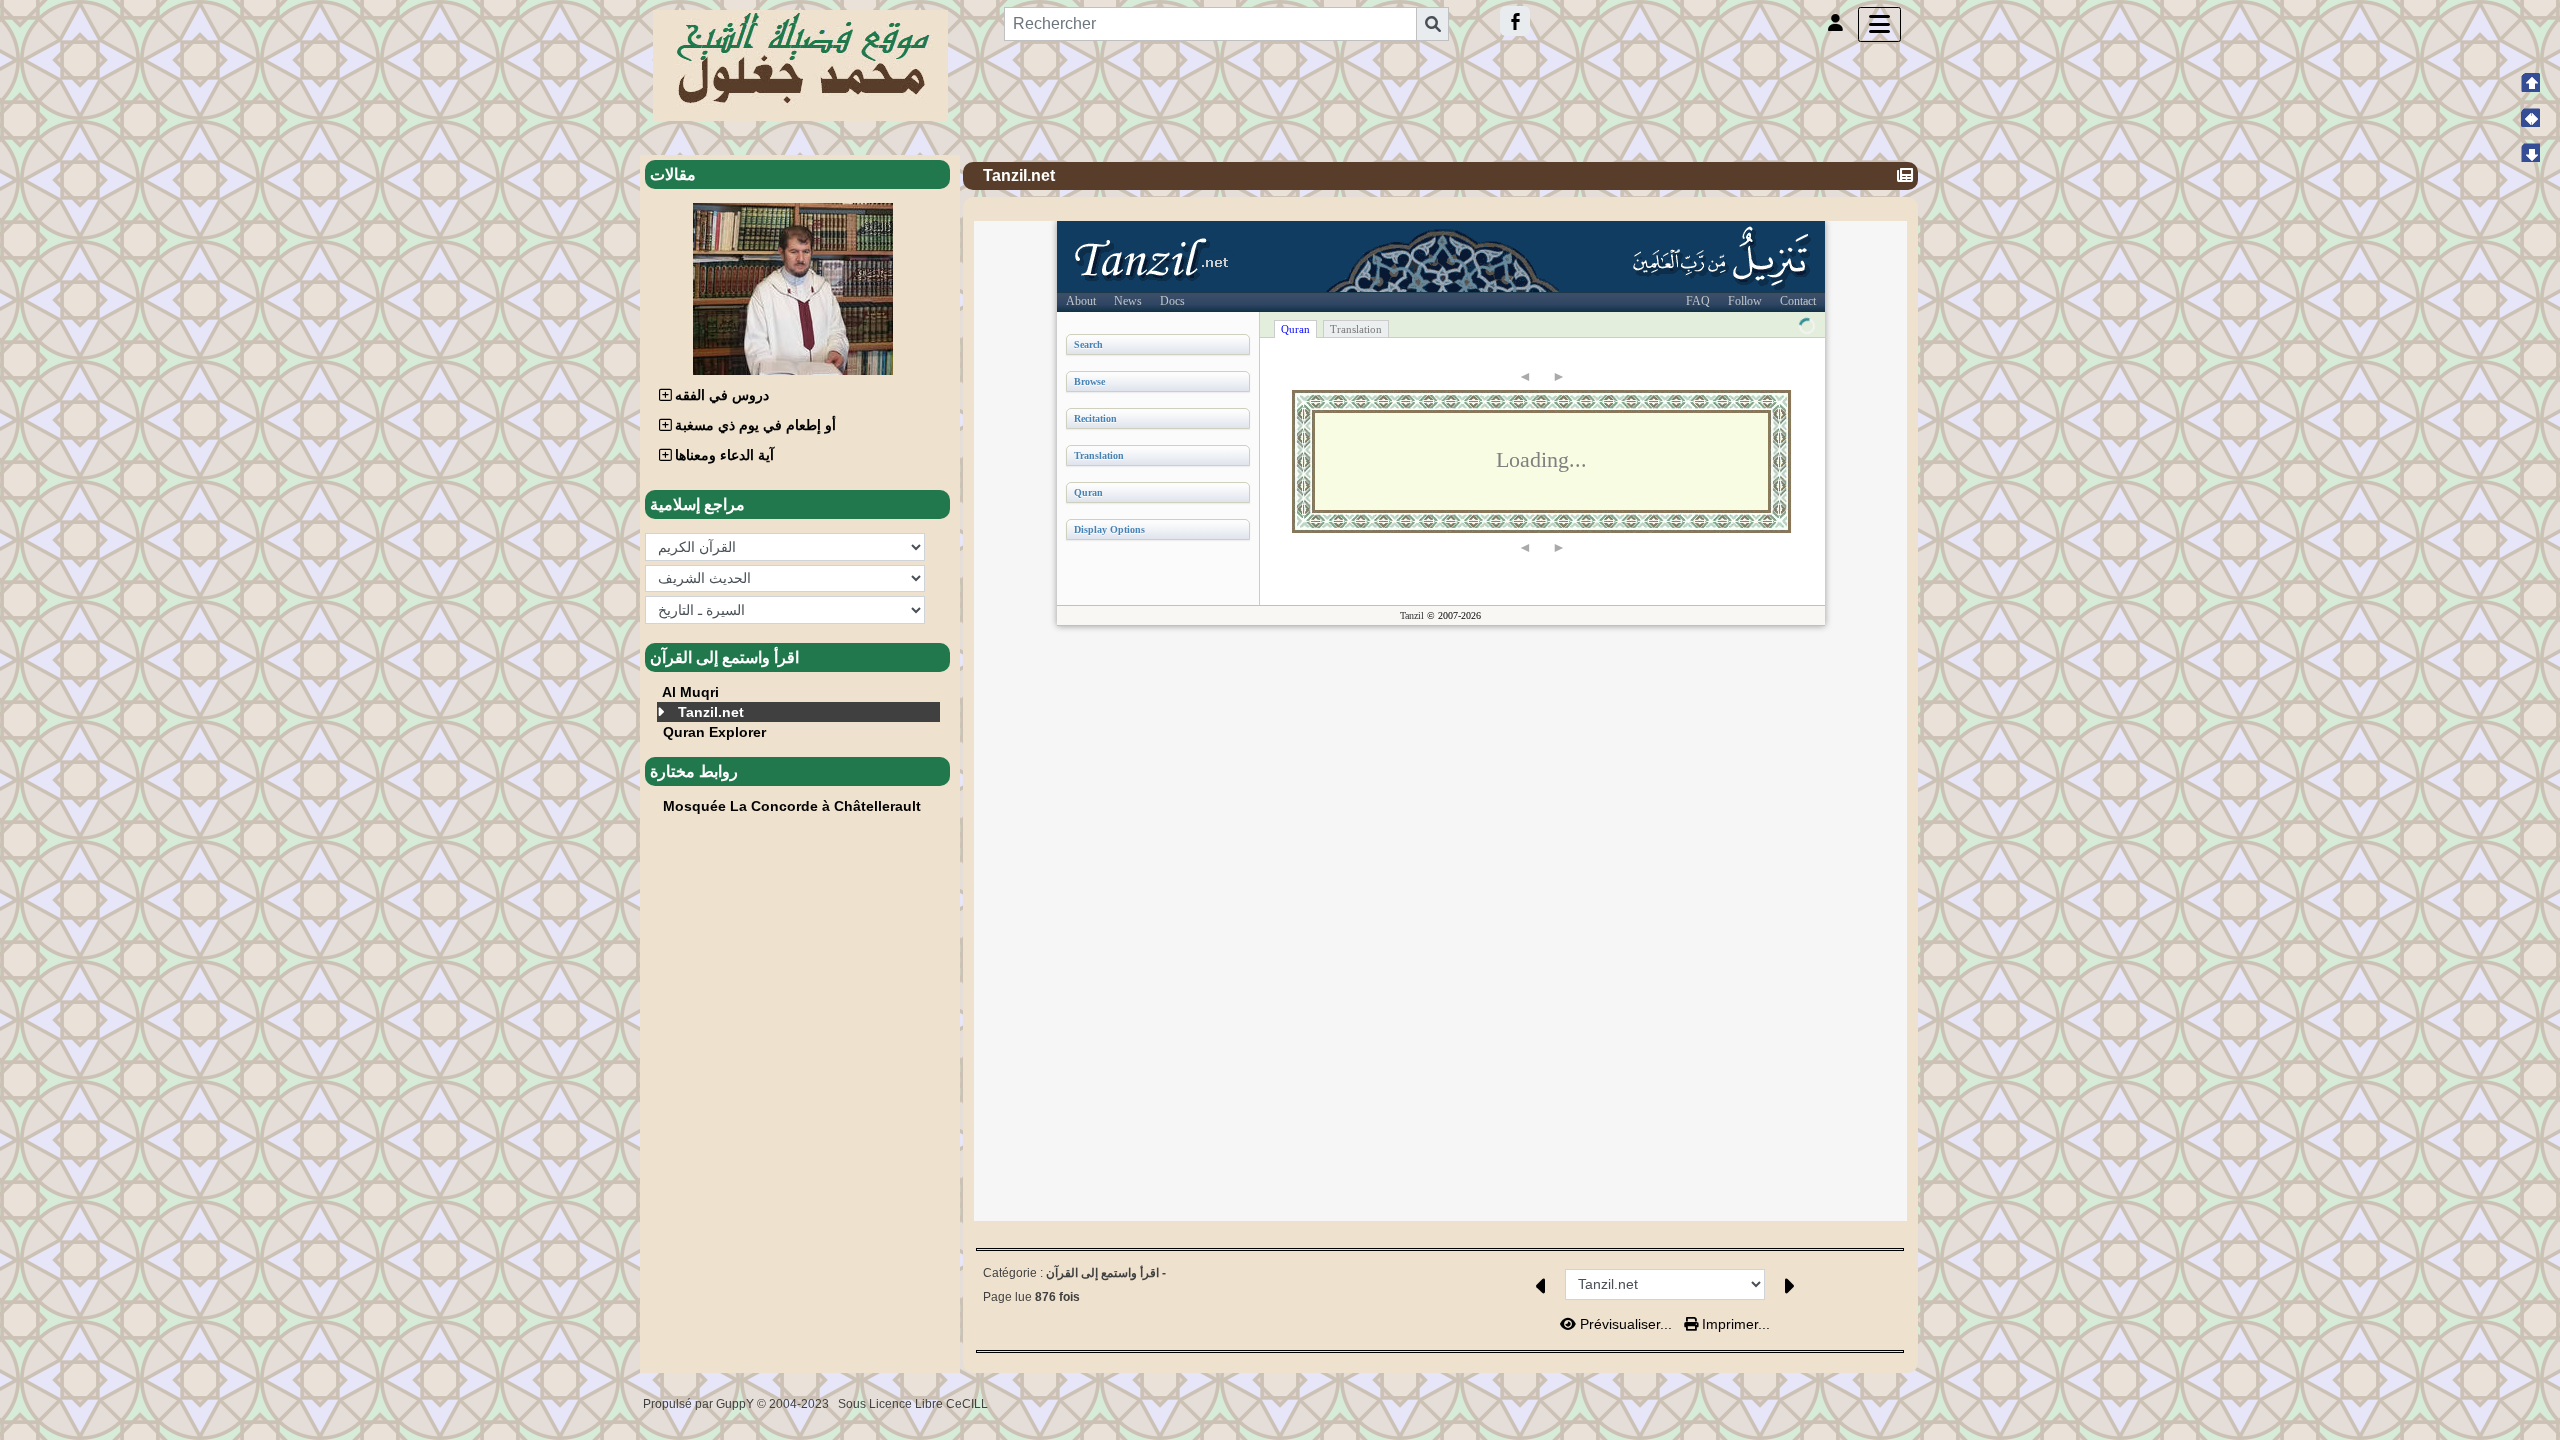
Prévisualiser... (1626, 1324)
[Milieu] (2530, 117)
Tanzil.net (711, 712)
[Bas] (2530, 152)
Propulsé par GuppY (700, 1404)
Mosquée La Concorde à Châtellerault (792, 806)
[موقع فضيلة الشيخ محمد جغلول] (800, 64)
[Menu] (1879, 24)
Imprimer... (1734, 1324)
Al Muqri (690, 692)
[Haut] (2530, 82)
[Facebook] (1515, 21)
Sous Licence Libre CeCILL (914, 1404)
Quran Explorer (714, 732)
